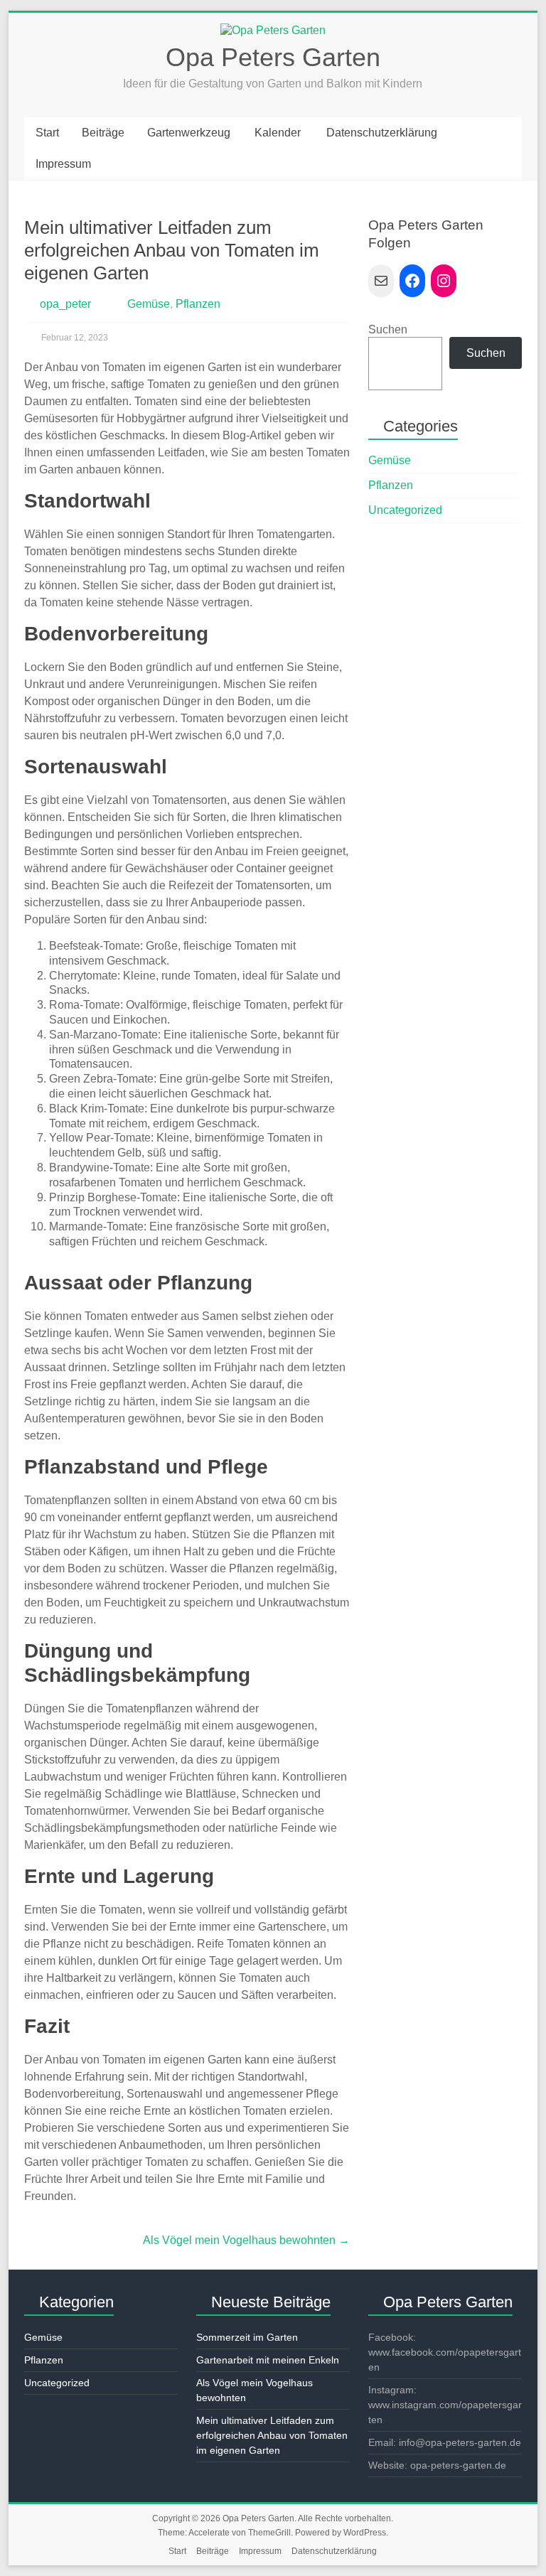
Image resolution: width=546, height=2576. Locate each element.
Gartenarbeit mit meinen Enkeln (268, 2360)
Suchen (388, 329)
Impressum (63, 164)
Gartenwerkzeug (189, 133)
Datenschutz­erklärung (382, 133)
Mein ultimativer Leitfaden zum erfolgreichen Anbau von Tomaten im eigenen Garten (272, 2435)
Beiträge (103, 133)
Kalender (278, 133)
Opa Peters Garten (273, 57)
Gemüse (149, 304)
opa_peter (65, 304)
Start (47, 133)
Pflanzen (198, 304)
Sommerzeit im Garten (247, 2337)
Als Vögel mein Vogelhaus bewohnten (246, 2240)
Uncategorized (405, 510)
